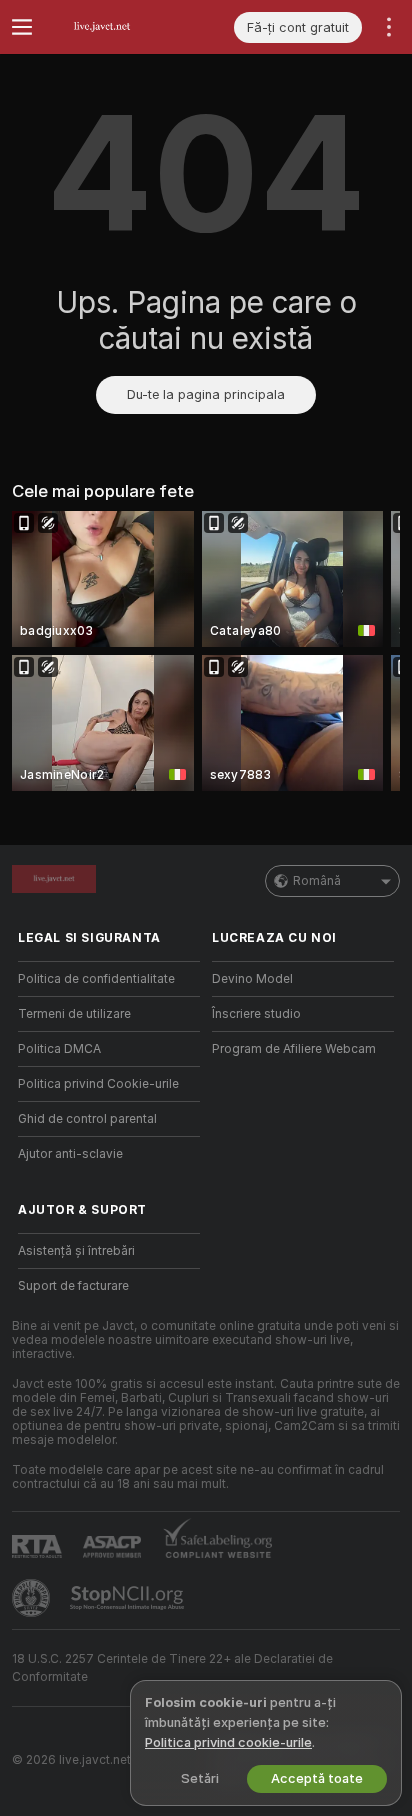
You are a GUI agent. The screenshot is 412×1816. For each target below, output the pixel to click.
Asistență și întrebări (76, 1251)
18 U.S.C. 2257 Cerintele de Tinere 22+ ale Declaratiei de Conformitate (172, 1668)
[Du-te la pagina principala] (125, 27)
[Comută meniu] (22, 27)
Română (317, 881)
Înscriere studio (256, 1014)
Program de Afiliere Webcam (294, 1049)
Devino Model (252, 979)
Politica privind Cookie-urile (98, 1084)
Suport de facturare (73, 1286)
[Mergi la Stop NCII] (129, 1598)
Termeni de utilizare (74, 1014)
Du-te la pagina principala (206, 394)
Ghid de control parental (87, 1119)
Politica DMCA (59, 1049)
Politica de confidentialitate (96, 979)
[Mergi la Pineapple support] (33, 1598)
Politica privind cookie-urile (228, 1742)
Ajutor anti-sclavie (70, 1154)
